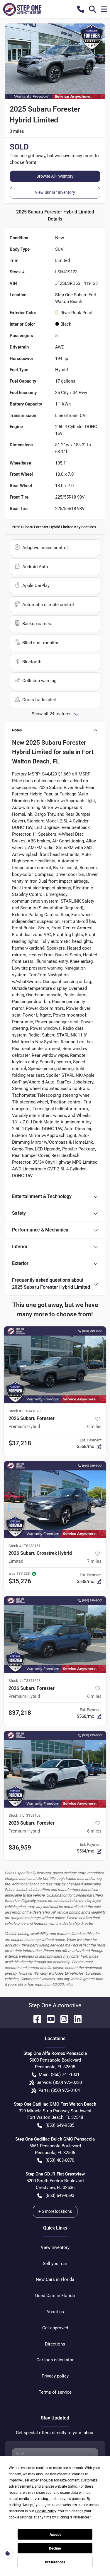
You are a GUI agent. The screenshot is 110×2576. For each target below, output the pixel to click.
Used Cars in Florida (55, 2296)
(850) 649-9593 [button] (60, 2195)
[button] (81, 9)
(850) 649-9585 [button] (60, 2125)
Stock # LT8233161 (24, 1546)
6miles (94, 1426)
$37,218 (20, 1443)
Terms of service (55, 2392)
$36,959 (20, 1848)
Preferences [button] (80, 2517)
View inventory (55, 2247)
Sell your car (55, 2264)
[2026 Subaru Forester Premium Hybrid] (55, 1365)
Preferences (55, 2562)
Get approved (55, 2328)
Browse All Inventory (55, 176)
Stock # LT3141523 (24, 1681)
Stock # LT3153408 (24, 1815)
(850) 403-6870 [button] (60, 2160)
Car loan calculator (55, 2360)
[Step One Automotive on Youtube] (48, 2019)
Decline (55, 2548)
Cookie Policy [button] (45, 2511)
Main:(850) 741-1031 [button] (59, 2074)
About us (55, 2312)
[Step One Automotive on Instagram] (62, 2019)
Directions (55, 2344)
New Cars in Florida (55, 2279)
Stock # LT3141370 (24, 1411)
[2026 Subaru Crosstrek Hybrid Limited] (55, 1500)
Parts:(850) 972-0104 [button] (59, 2090)
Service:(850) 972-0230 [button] (59, 2082)
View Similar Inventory (55, 192)
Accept (55, 2535)
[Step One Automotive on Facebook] (35, 2019)
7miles (94, 1561)
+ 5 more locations (55, 2211)
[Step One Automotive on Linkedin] (75, 2019)
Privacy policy (55, 2376)
